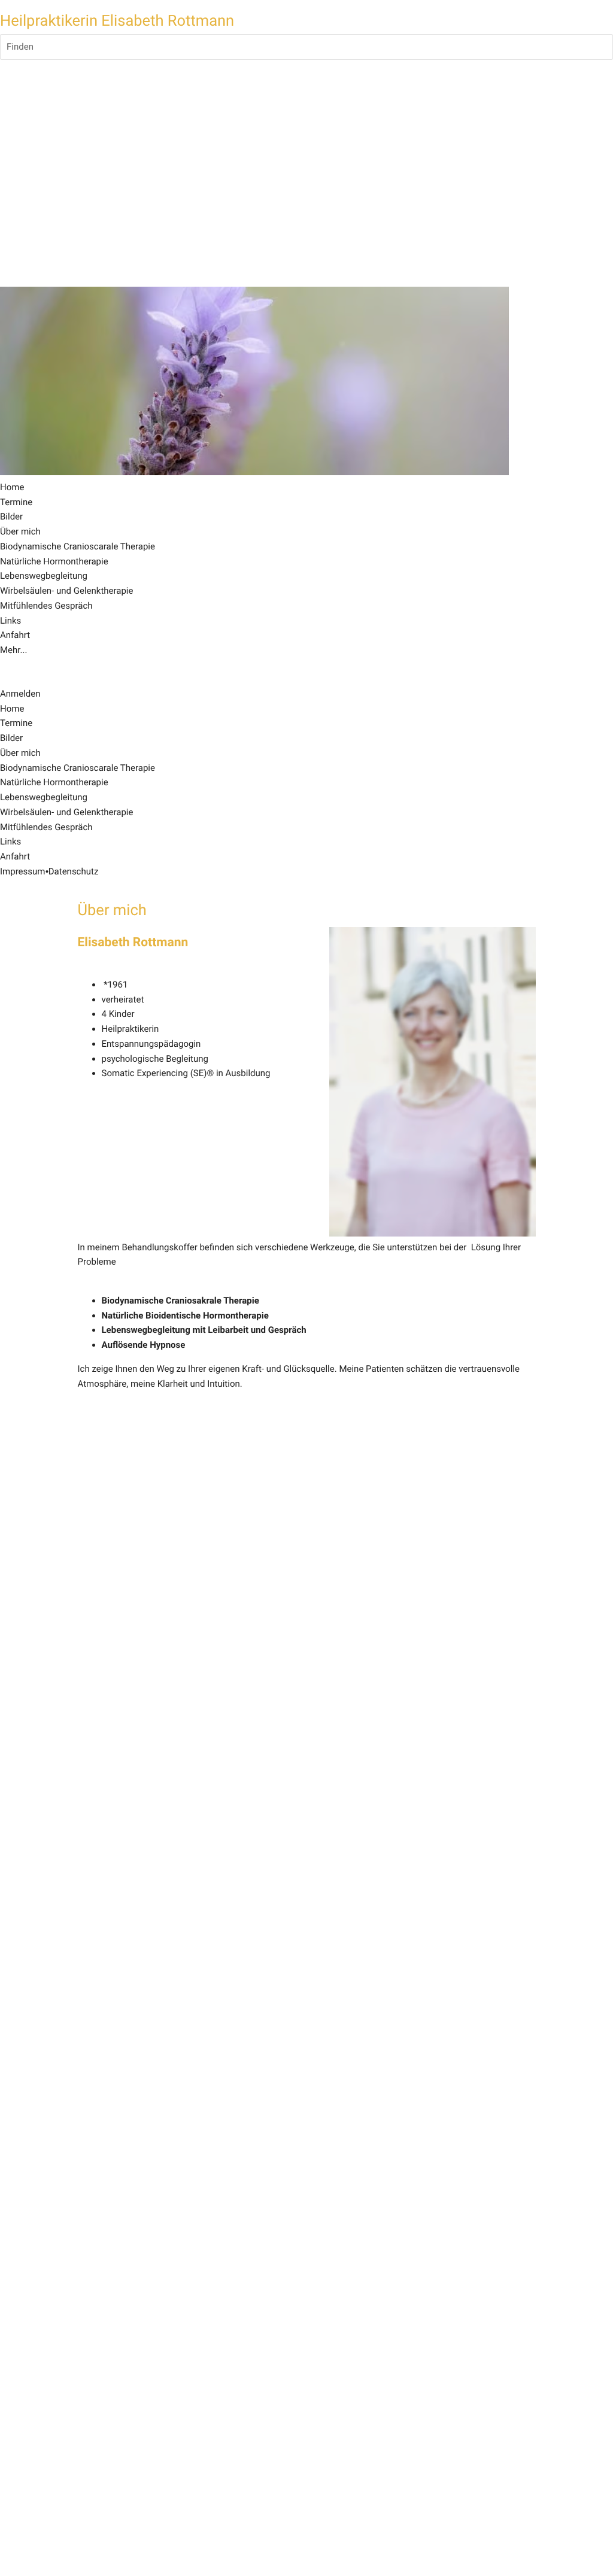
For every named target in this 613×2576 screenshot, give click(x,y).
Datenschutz (74, 871)
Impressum (22, 871)
